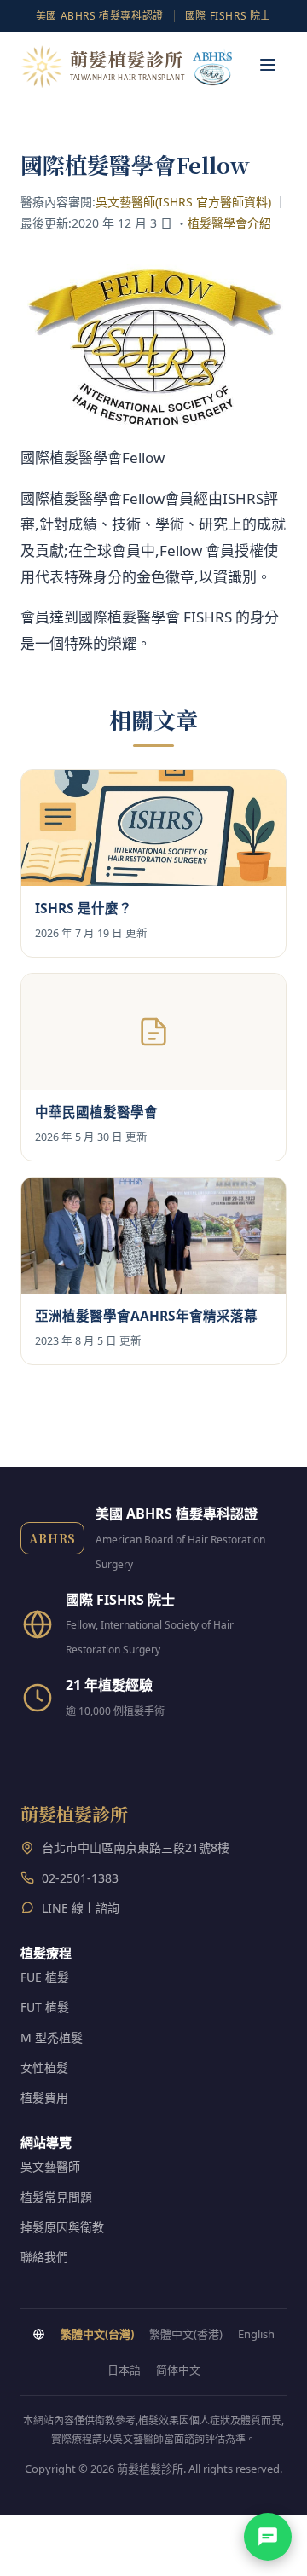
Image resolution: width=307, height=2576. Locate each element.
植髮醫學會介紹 (229, 223)
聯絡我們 (44, 2257)
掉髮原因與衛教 (62, 2227)
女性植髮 (44, 2067)
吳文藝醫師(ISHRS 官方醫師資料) (183, 202)
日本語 (124, 2370)
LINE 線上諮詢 (81, 1908)
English (256, 2334)
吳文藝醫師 (50, 2166)
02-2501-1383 (80, 1878)
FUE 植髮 (45, 1977)
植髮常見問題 (56, 2197)
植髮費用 (44, 2097)
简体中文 (178, 2370)
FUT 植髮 (45, 2007)
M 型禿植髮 (52, 2038)
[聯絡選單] (268, 2537)
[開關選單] (268, 66)
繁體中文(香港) (186, 2334)
